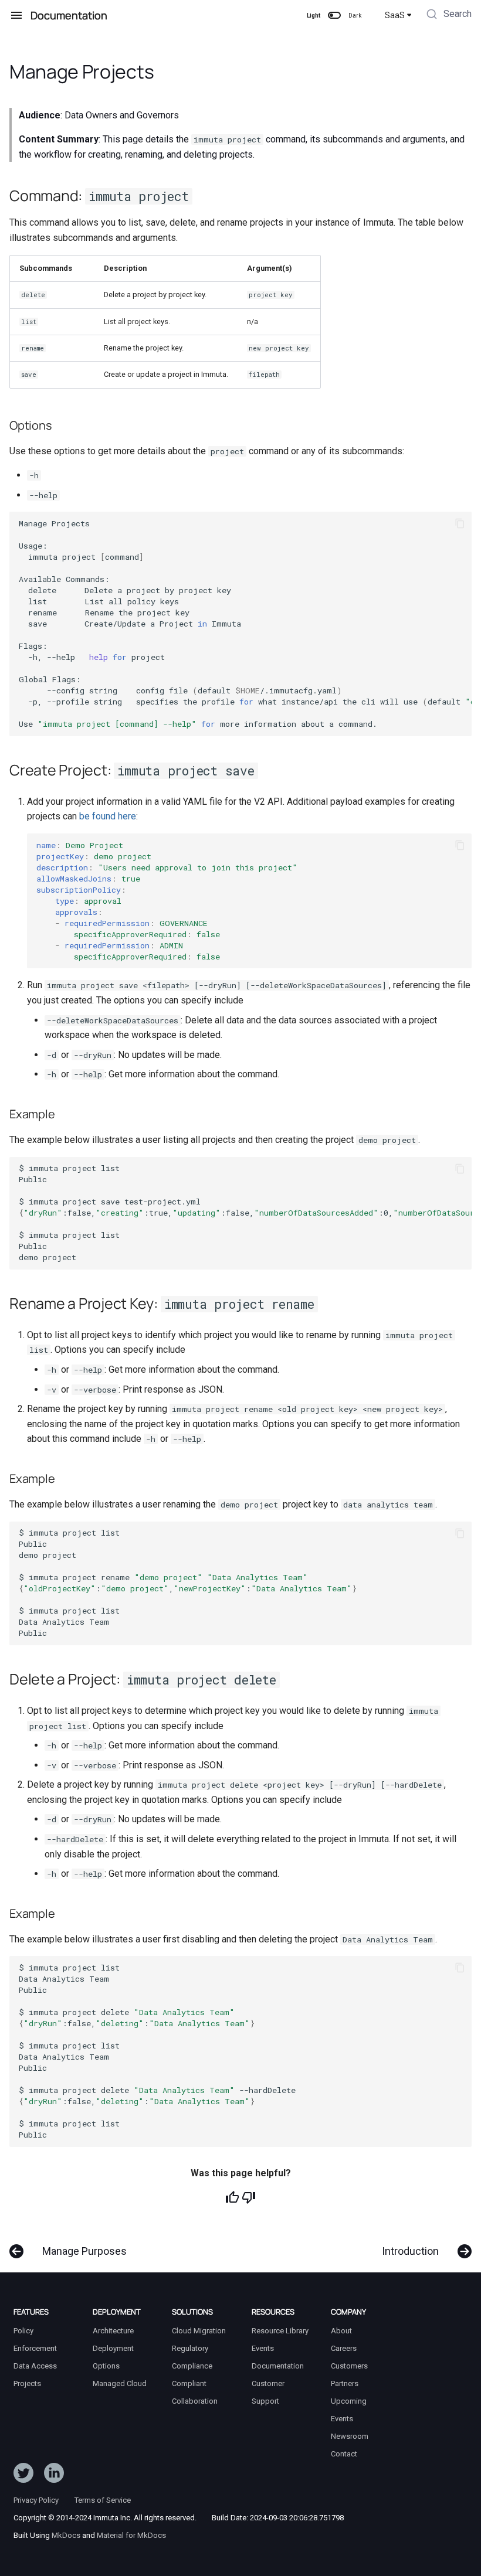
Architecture (113, 2331)
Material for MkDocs (131, 2535)
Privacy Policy (36, 2500)
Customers (349, 2366)
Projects (27, 2383)
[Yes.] (232, 2197)
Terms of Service (103, 2500)
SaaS (395, 15)
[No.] (249, 2197)
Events (263, 2348)
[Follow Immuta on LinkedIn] (54, 2475)
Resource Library (280, 2331)
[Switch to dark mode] (334, 15)
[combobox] (448, 15)
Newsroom (350, 2436)
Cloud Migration (199, 2331)
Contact (344, 2454)
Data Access (35, 2366)
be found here (108, 816)
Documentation (278, 2366)
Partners (345, 2383)
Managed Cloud (120, 2383)
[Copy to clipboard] (460, 523)
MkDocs (66, 2535)
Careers (344, 2348)
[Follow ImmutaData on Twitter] (23, 2475)
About (341, 2331)
